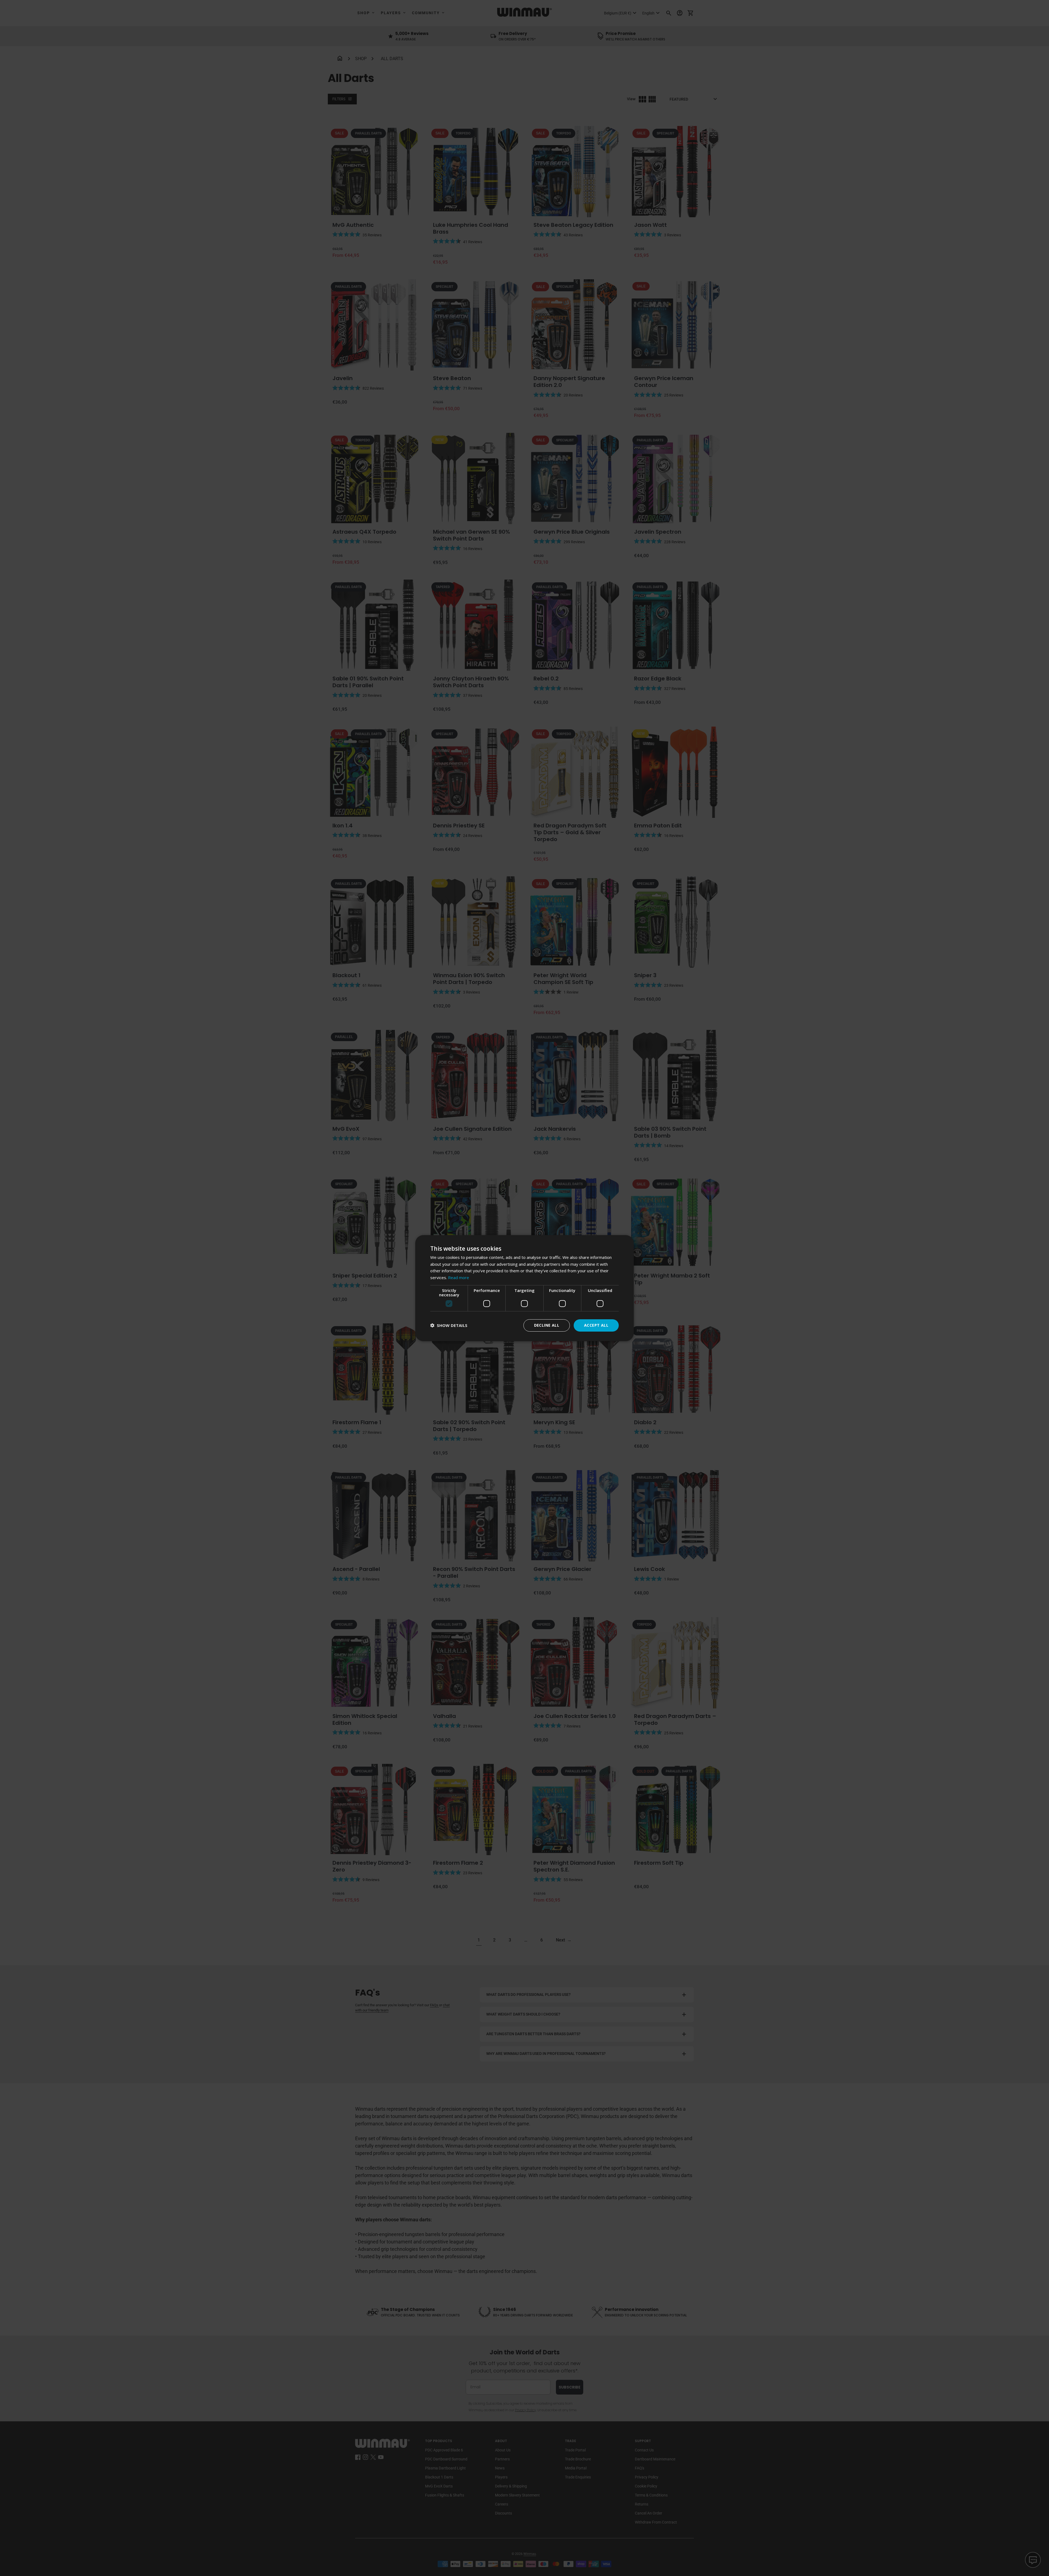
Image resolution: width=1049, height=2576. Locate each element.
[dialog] (524, 1288)
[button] (449, 1325)
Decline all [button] (547, 1325)
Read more (459, 1277)
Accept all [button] (596, 1325)
